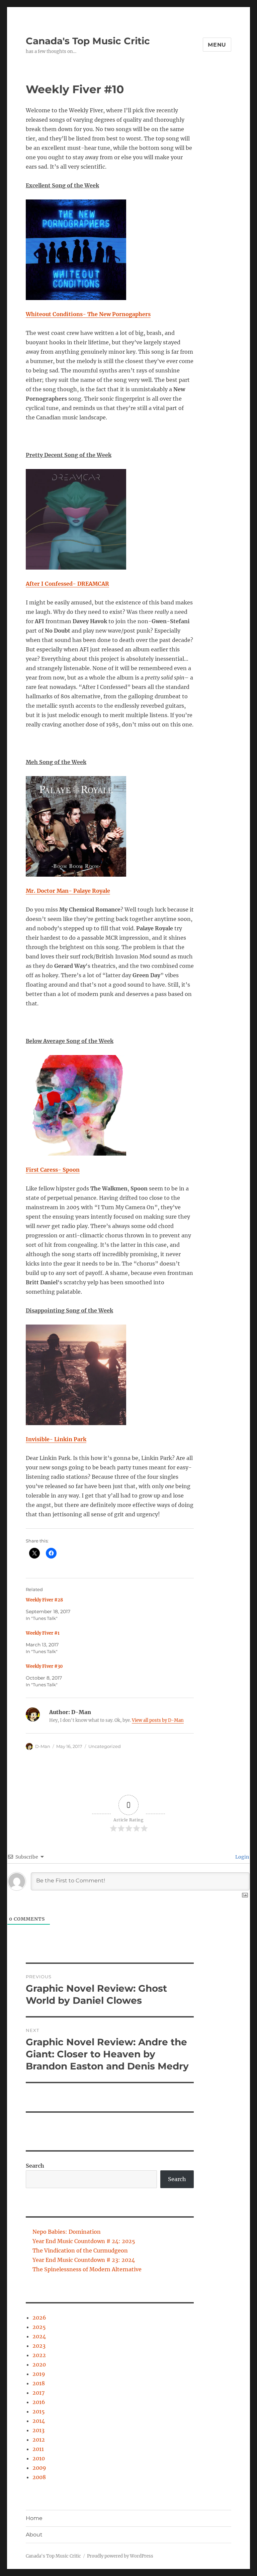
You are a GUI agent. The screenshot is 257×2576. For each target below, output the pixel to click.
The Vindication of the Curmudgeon (80, 2250)
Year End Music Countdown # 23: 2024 (84, 2260)
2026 (39, 2318)
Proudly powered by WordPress (120, 2556)
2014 (39, 2421)
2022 (39, 2355)
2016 (39, 2402)
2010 (39, 2458)
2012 (39, 2440)
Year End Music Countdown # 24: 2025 (84, 2241)
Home (34, 2518)
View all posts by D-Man (158, 1720)
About (34, 2535)
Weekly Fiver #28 (44, 1600)
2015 (39, 2411)
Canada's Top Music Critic (88, 41)
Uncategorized (105, 1746)
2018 (39, 2383)
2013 (38, 2430)
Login (242, 1857)
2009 (39, 2468)
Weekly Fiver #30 (44, 1666)
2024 (39, 2336)
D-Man (43, 1746)
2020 (39, 2364)
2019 (39, 2374)
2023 (39, 2346)
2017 (38, 2393)
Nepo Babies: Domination (67, 2232)
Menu (217, 45)
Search (35, 2166)
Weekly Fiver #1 (43, 1633)
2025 (39, 2327)
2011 (38, 2449)
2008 (39, 2477)
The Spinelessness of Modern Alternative (87, 2269)
